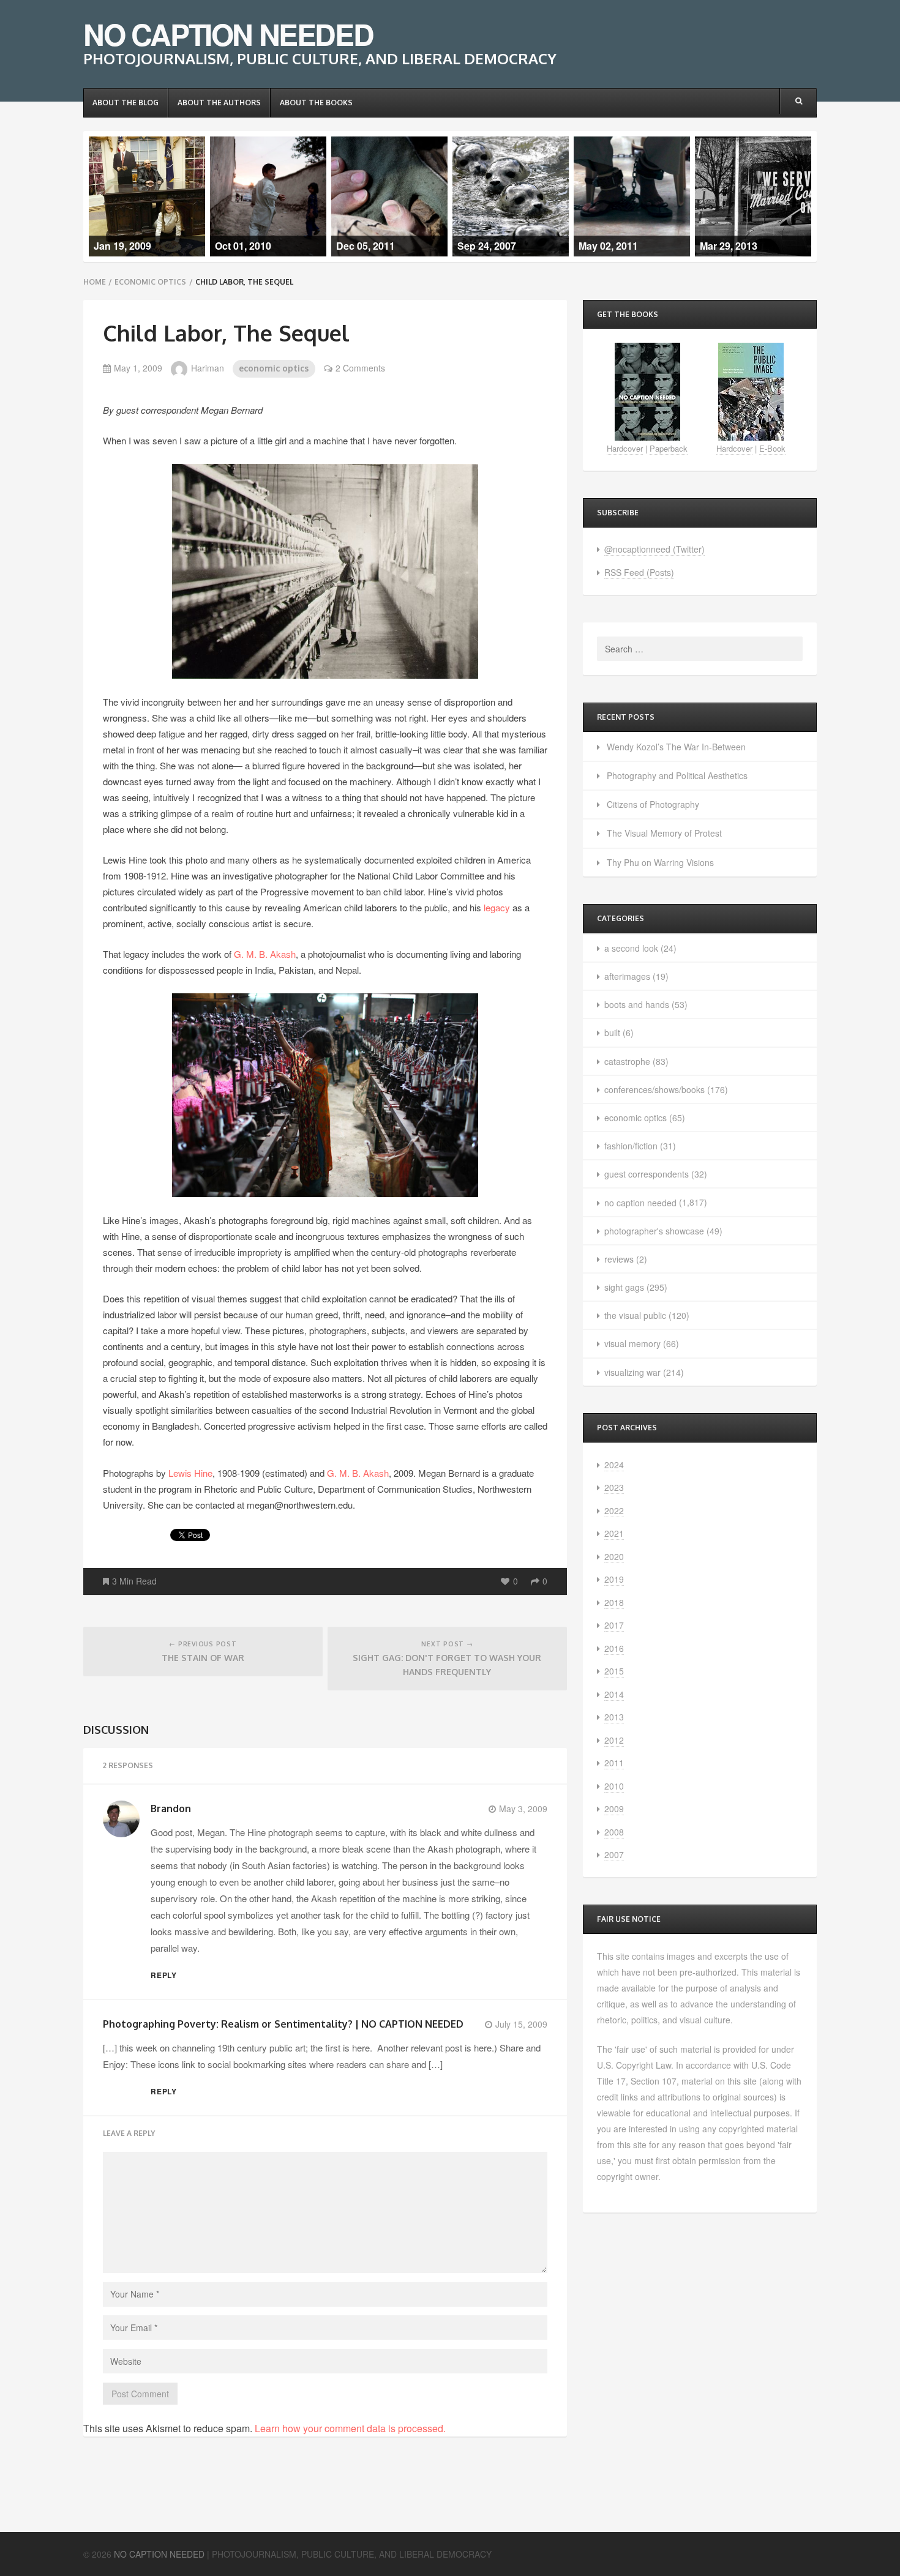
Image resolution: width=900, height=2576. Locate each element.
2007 (614, 1854)
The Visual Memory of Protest (664, 833)
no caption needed (640, 1203)
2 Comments (360, 368)
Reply (164, 1975)
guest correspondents (647, 1174)
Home (95, 282)
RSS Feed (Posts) (639, 572)
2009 (614, 1809)
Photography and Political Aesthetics (677, 775)
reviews (619, 1259)
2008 (614, 1832)
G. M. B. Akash (265, 954)
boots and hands (637, 1004)
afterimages (627, 976)
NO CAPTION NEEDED (228, 34)
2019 (614, 1579)
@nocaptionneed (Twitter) (654, 549)
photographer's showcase (654, 1231)
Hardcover (625, 448)
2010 (614, 1786)
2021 (614, 1533)
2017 (614, 1625)
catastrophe (627, 1061)
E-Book (772, 448)
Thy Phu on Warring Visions (660, 862)
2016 (614, 1648)
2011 (614, 1763)
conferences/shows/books (654, 1089)
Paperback (669, 448)
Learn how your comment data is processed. (350, 2428)
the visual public (635, 1315)
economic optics (150, 282)
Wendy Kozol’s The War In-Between (676, 747)
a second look (631, 948)
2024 (614, 1465)
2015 (614, 1671)
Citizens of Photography (653, 804)
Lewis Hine (190, 1473)
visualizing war (632, 1372)
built (612, 1032)
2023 (614, 1487)
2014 (614, 1694)
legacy (497, 907)
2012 (614, 1740)
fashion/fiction (631, 1146)
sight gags (624, 1287)
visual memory (632, 1343)
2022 (614, 1510)
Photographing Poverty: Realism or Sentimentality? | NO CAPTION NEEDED (283, 2024)
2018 (614, 1602)
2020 (614, 1556)
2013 (614, 1717)
